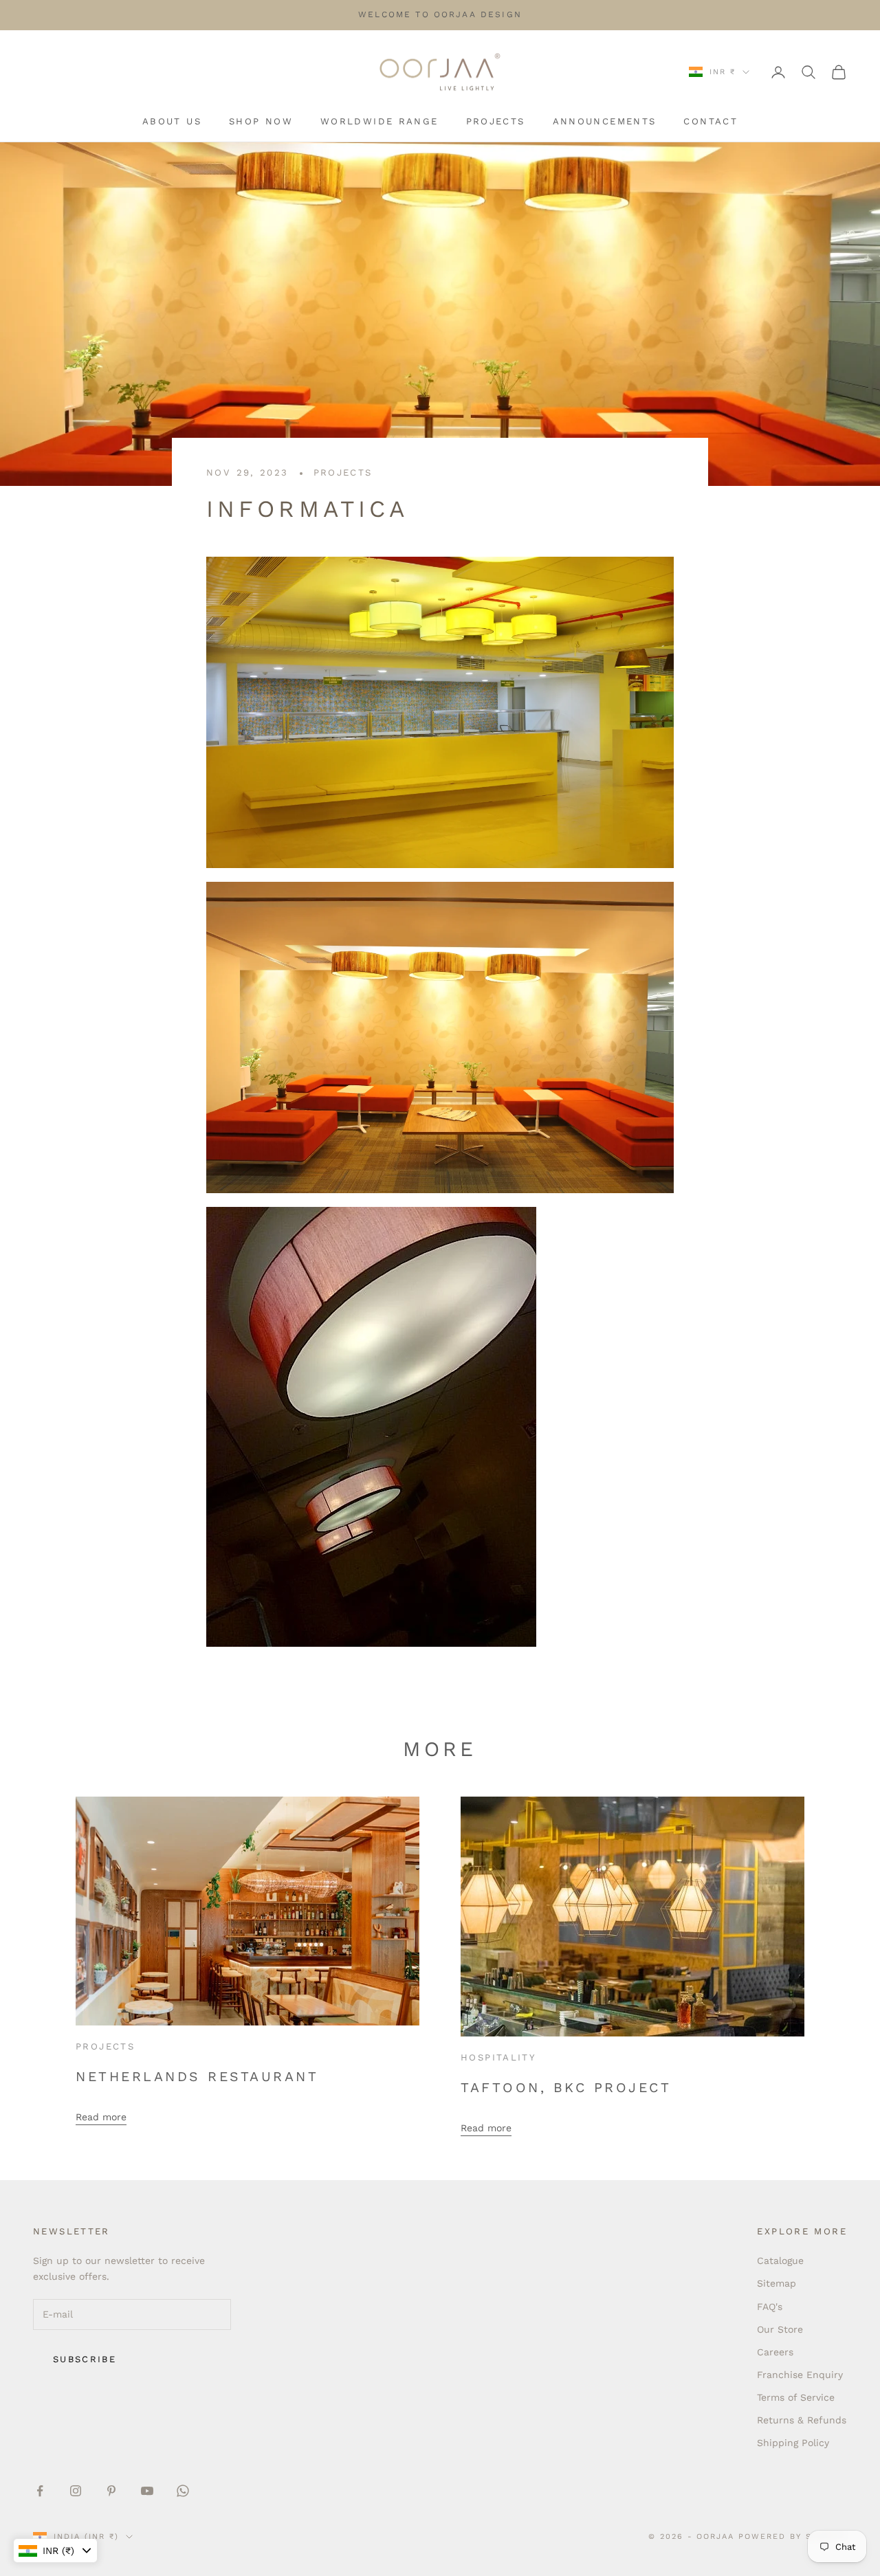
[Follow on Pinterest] (111, 2491)
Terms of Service (796, 2397)
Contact (711, 121)
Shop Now (261, 121)
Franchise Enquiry (800, 2375)
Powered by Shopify (793, 2536)
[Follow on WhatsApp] (183, 2491)
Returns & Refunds (802, 2420)
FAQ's (770, 2307)
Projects (496, 121)
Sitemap (777, 2283)
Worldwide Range (379, 121)
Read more (101, 2117)
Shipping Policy (793, 2443)
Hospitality (498, 2057)
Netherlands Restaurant (197, 2077)
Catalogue (780, 2261)
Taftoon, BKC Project (566, 2088)
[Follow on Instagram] (76, 2491)
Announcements (605, 121)
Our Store (780, 2329)
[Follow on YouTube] (147, 2491)
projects (343, 473)
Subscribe (85, 2359)
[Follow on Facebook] (40, 2491)
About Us (172, 121)
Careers (775, 2352)
